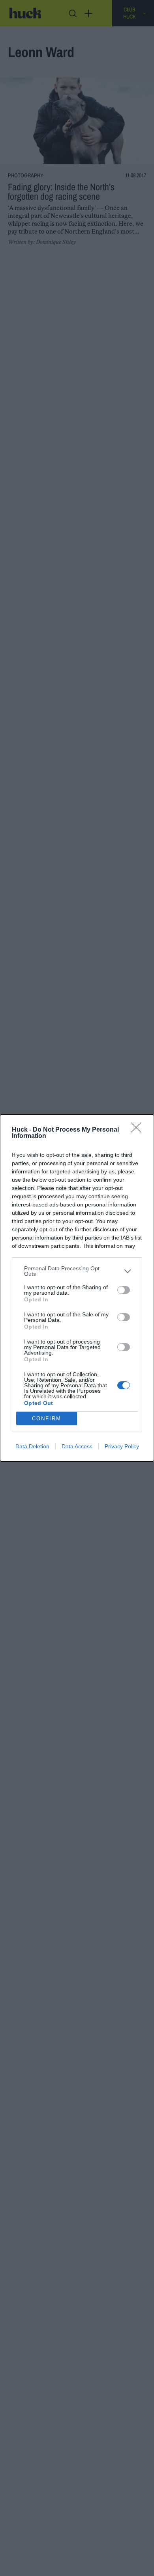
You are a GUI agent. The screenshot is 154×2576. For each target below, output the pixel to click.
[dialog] (77, 1288)
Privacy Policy (122, 1446)
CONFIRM (47, 1419)
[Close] (139, 1130)
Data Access (77, 1446)
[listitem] (77, 1271)
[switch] (124, 1290)
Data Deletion (32, 1446)
